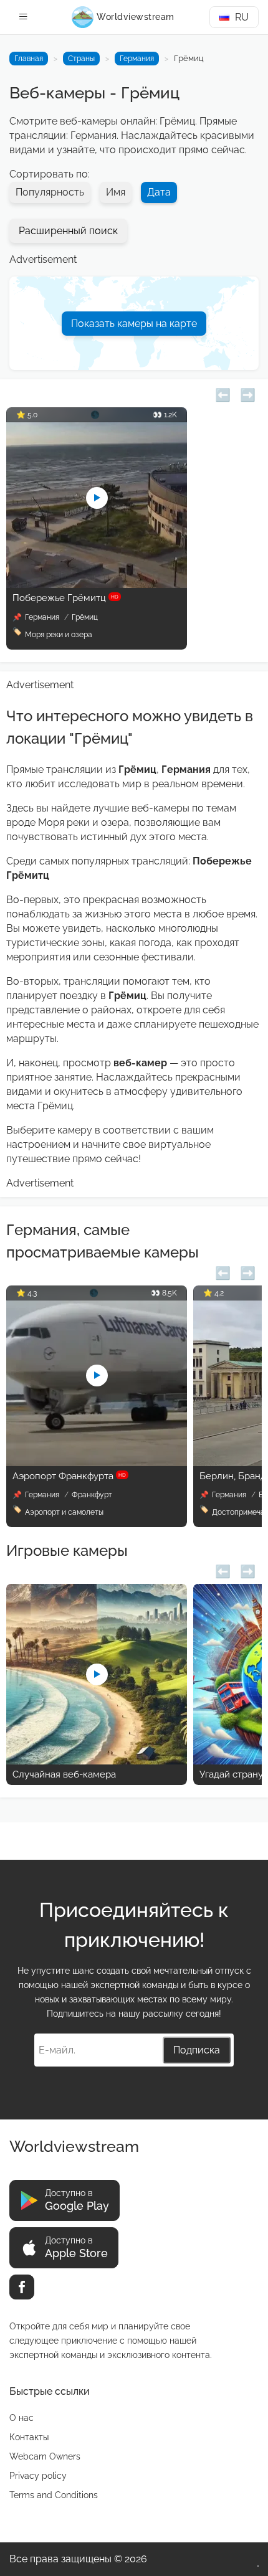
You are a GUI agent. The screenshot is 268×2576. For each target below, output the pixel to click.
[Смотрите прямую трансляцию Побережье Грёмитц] (97, 585)
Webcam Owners (45, 2456)
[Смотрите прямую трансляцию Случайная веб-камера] (97, 1761)
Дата (159, 192)
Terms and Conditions (54, 2495)
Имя (116, 192)
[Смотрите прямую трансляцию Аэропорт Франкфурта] (97, 1463)
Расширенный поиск (68, 231)
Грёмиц (85, 617)
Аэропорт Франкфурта (69, 1476)
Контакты (29, 2437)
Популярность (50, 192)
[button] (223, 393)
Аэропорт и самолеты (64, 1512)
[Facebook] (22, 2287)
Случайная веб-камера (64, 1774)
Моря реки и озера (59, 635)
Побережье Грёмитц (65, 598)
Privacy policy (38, 2476)
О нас (22, 2418)
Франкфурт (92, 1495)
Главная (29, 59)
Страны (81, 59)
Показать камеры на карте (134, 324)
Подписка (197, 2050)
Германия (137, 59)
